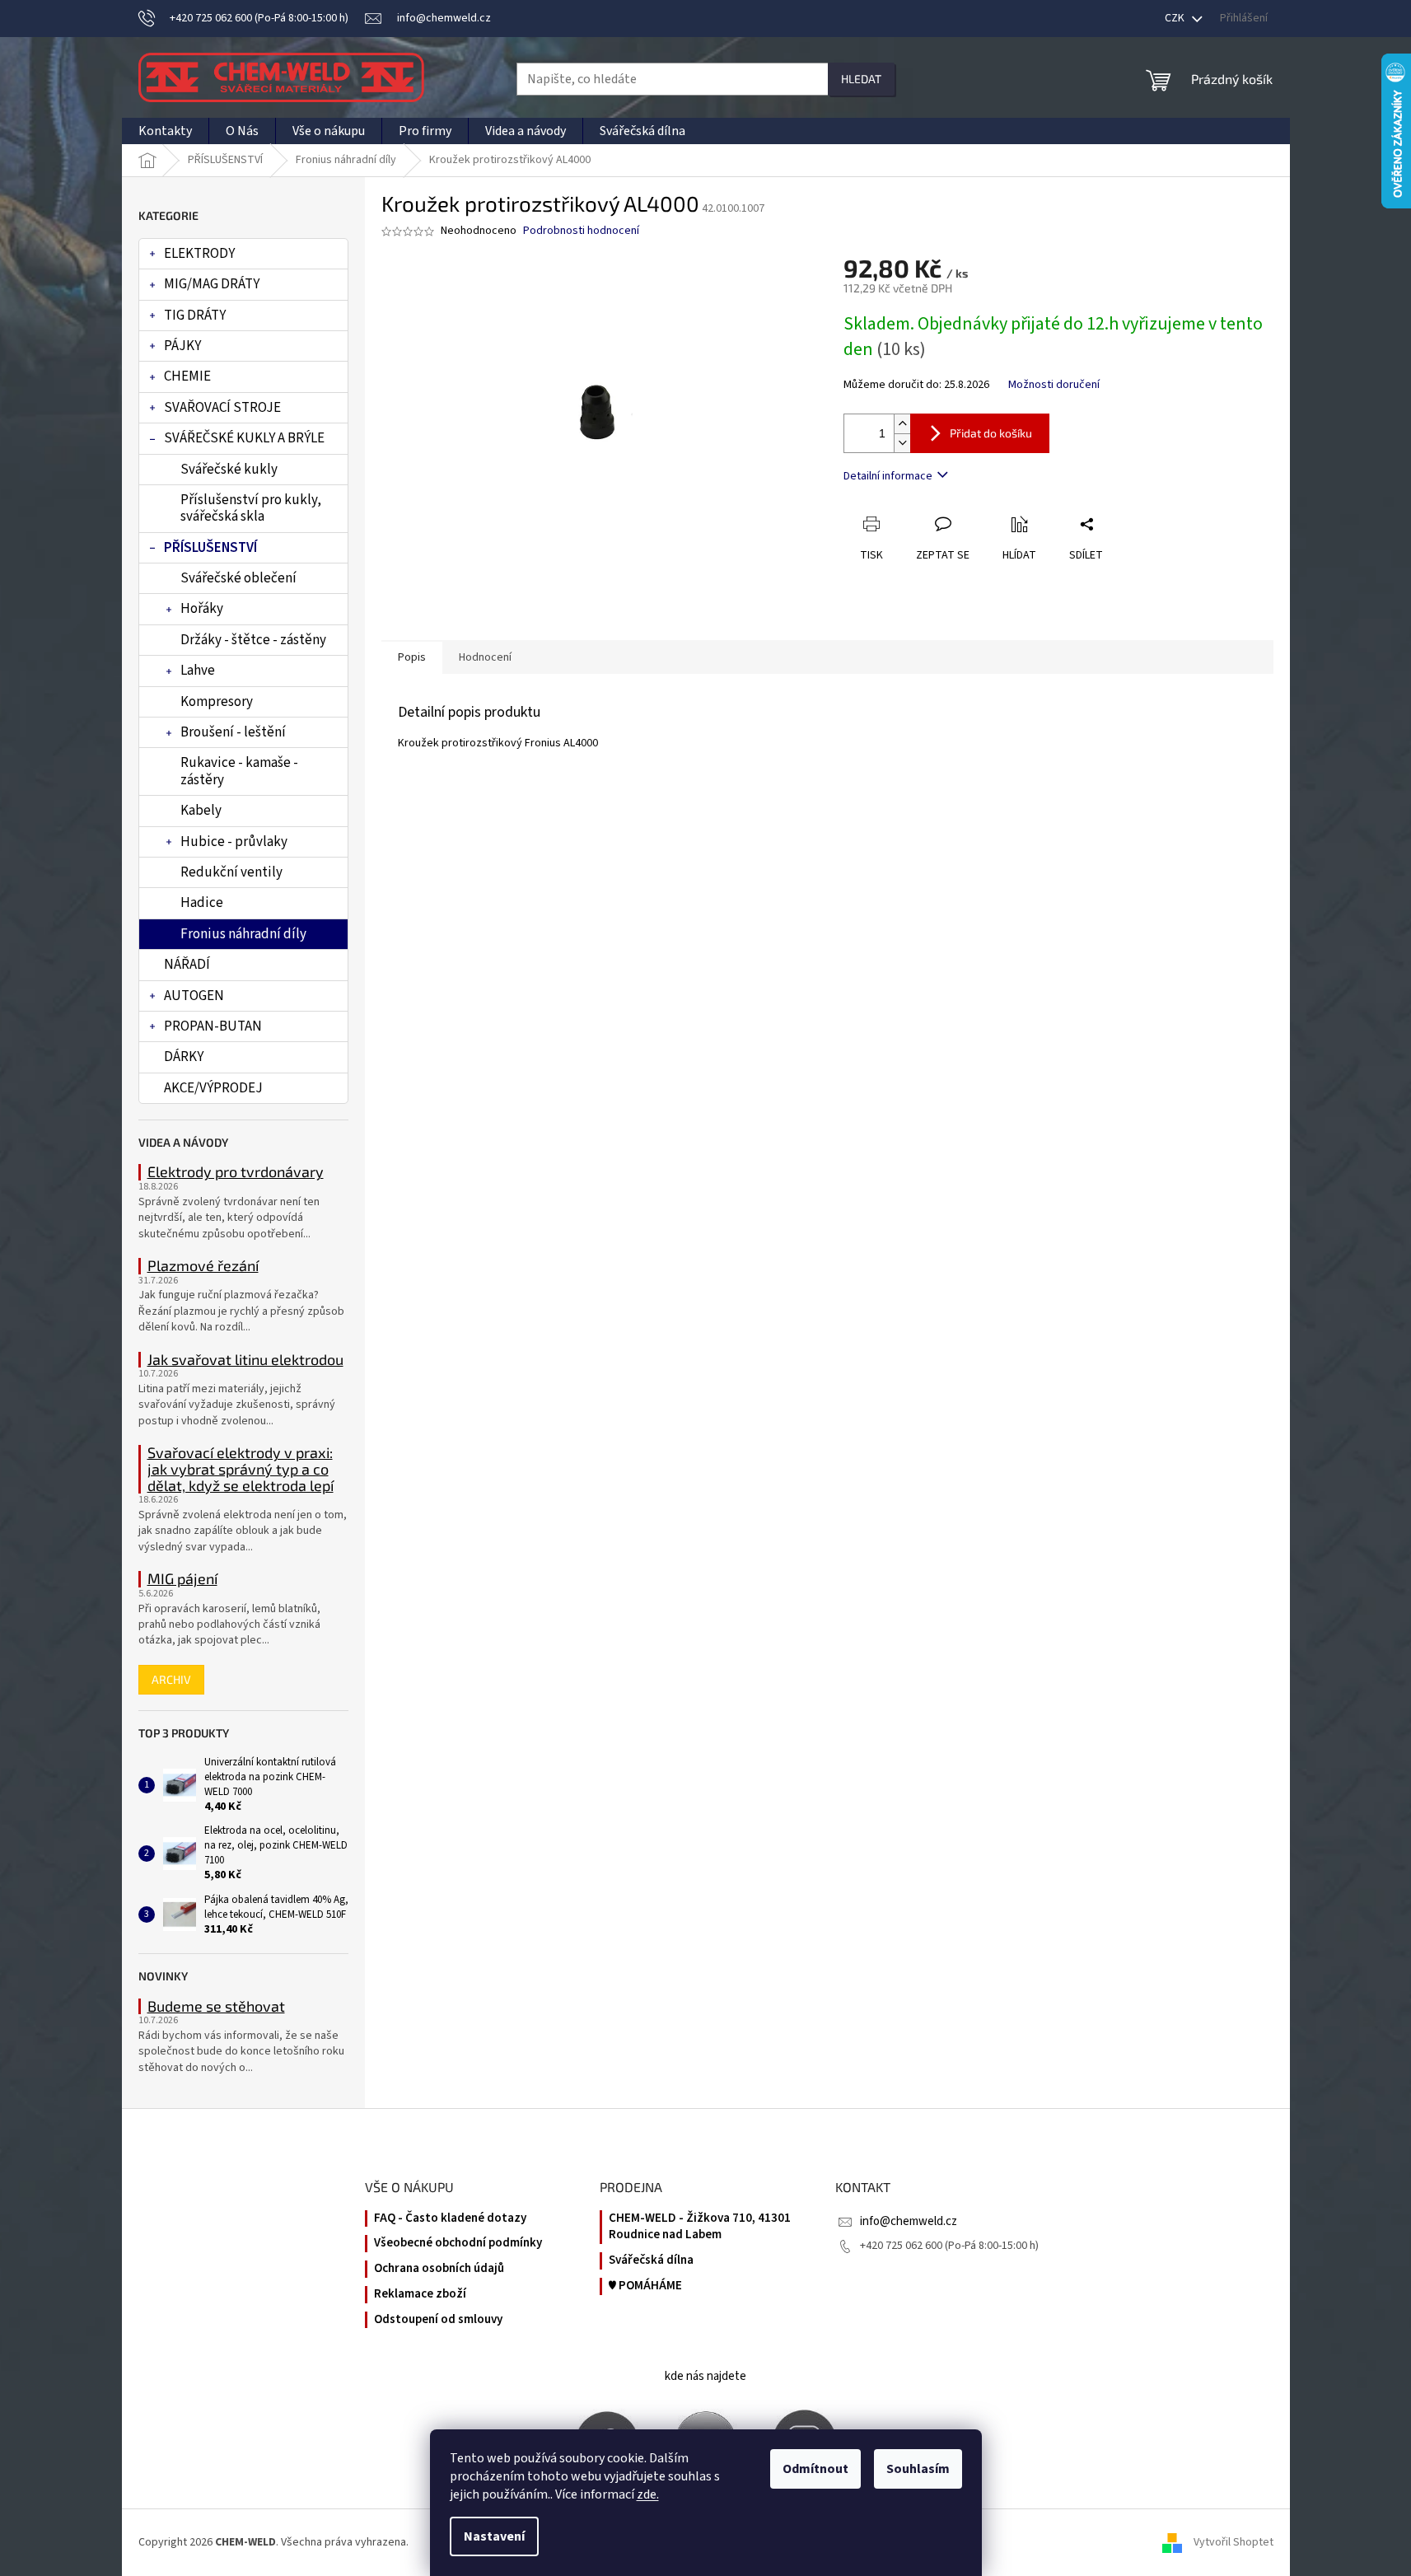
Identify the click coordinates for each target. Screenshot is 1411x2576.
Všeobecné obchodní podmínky (458, 2243)
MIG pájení (182, 1579)
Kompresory (217, 702)
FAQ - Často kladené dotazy (450, 2218)
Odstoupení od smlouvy (438, 2320)
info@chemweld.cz (909, 2221)
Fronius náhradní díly (243, 934)
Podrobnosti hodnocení (581, 231)
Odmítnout (815, 2469)
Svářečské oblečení (238, 578)
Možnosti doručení (1054, 385)
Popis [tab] (412, 657)
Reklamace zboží (420, 2294)
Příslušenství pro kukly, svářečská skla (251, 508)
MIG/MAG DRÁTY (212, 284)
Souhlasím (918, 2469)
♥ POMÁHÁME (645, 2286)
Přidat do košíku (991, 433)
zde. (648, 2494)
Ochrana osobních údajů (439, 2269)
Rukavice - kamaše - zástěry (239, 771)
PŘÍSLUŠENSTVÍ (210, 548)
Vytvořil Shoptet (1233, 2542)
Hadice (202, 903)
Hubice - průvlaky (234, 842)
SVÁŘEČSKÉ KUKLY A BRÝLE (244, 438)
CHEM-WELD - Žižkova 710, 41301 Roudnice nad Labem (700, 2227)
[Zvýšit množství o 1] (902, 424)
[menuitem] (165, 131)
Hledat (861, 79)
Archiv (171, 1679)
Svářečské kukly (229, 470)
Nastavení (494, 2536)
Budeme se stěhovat (216, 2007)
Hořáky (202, 609)
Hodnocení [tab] (485, 657)
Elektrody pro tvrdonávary (236, 1172)
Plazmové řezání (203, 1266)
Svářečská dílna (651, 2260)
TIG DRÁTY (195, 316)
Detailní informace (888, 476)
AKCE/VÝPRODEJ (213, 1088)
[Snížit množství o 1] (902, 443)
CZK (1176, 18)
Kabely (201, 811)
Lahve (198, 671)
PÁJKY (182, 346)
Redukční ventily (231, 872)
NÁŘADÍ (187, 965)
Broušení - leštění (233, 732)
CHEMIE (187, 376)
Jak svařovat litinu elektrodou (245, 1360)
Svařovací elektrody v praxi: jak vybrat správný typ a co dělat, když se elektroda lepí (241, 1469)
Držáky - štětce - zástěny (253, 640)
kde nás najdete (705, 2376)
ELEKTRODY (199, 254)
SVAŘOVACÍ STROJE (222, 408)
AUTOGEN (194, 996)
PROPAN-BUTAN (213, 1026)
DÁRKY (184, 1057)
